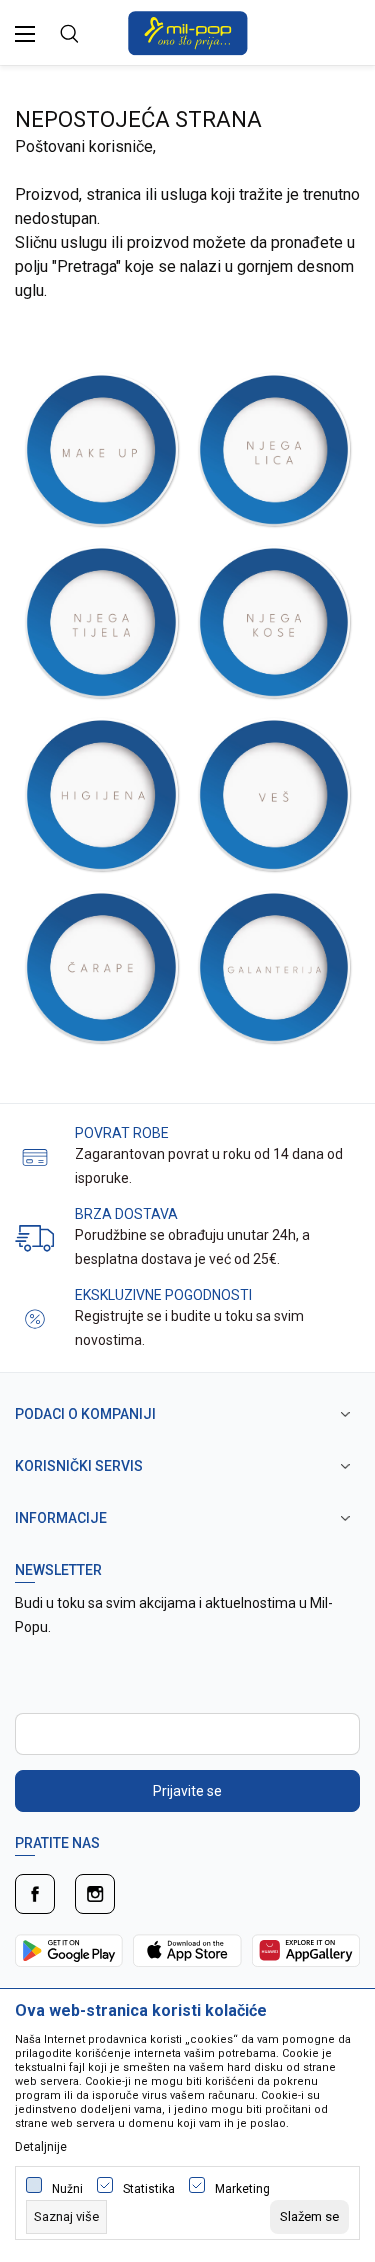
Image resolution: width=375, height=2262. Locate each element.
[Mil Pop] (188, 31)
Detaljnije (41, 2147)
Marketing (242, 2189)
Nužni (67, 2189)
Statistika (149, 2189)
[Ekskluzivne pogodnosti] (35, 1317)
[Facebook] (35, 1894)
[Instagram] (95, 1894)
